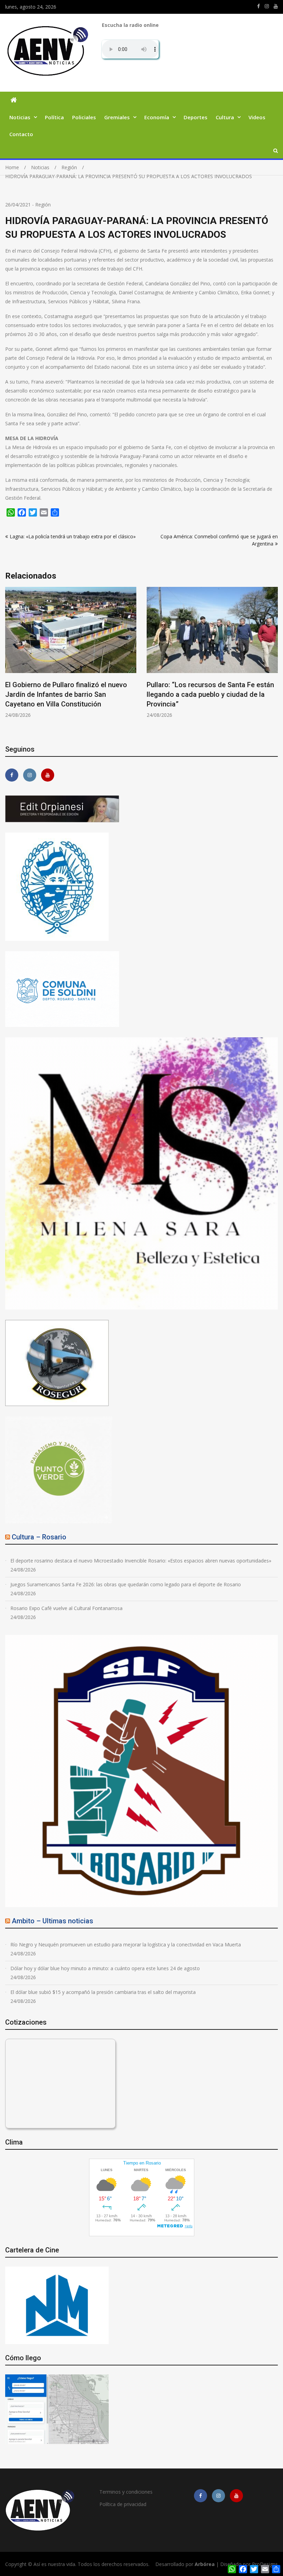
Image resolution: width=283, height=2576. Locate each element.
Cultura (225, 117)
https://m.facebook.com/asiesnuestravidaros (258, 6)
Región (43, 205)
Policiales (84, 117)
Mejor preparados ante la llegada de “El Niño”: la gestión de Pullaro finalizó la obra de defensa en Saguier (208, 694)
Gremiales (117, 117)
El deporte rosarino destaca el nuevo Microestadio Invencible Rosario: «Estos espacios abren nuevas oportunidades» (141, 1561)
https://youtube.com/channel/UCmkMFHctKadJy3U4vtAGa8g (276, 6)
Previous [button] (10, 661)
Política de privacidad (123, 2504)
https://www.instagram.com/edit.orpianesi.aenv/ (267, 6)
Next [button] (273, 661)
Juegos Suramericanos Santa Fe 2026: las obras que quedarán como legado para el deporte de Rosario (126, 1584)
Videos (257, 117)
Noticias (20, 117)
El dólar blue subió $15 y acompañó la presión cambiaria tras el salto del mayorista (103, 1992)
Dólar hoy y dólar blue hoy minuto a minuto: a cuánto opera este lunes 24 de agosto (105, 1968)
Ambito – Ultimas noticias (52, 1921)
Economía (157, 117)
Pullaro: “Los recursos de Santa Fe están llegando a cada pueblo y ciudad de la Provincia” (69, 694)
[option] (71, 653)
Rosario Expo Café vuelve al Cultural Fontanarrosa (66, 1608)
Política (54, 117)
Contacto (21, 134)
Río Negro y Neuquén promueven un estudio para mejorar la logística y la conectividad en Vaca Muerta (126, 1944)
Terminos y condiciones (126, 2492)
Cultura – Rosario (39, 1537)
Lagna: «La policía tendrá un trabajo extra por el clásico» (73, 536)
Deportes (196, 117)
